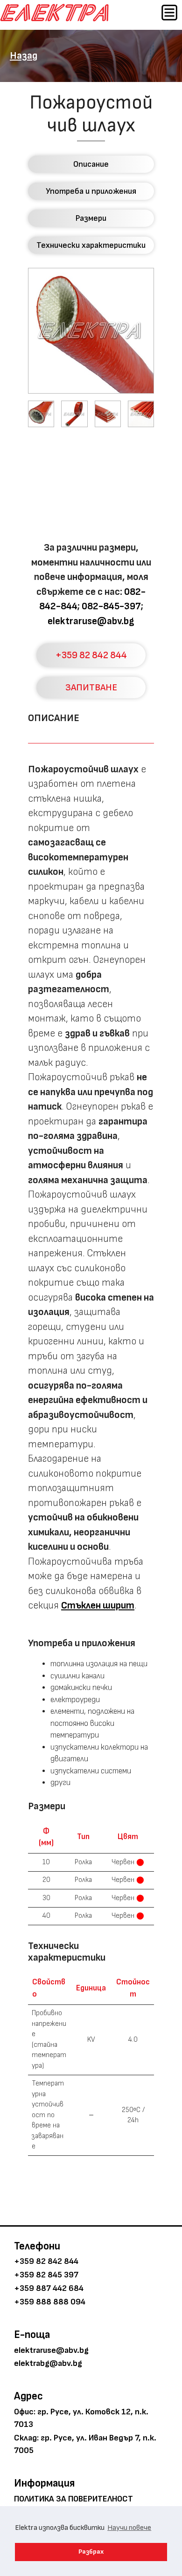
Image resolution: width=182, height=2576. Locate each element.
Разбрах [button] (91, 2552)
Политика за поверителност (73, 2499)
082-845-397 (111, 606)
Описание (91, 164)
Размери (91, 218)
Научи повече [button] (129, 2528)
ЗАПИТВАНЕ (91, 688)
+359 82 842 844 (91, 655)
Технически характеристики (91, 245)
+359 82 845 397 (46, 2275)
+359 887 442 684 (49, 2288)
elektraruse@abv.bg (91, 621)
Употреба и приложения (91, 191)
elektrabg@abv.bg (48, 2363)
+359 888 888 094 (50, 2302)
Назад (24, 56)
